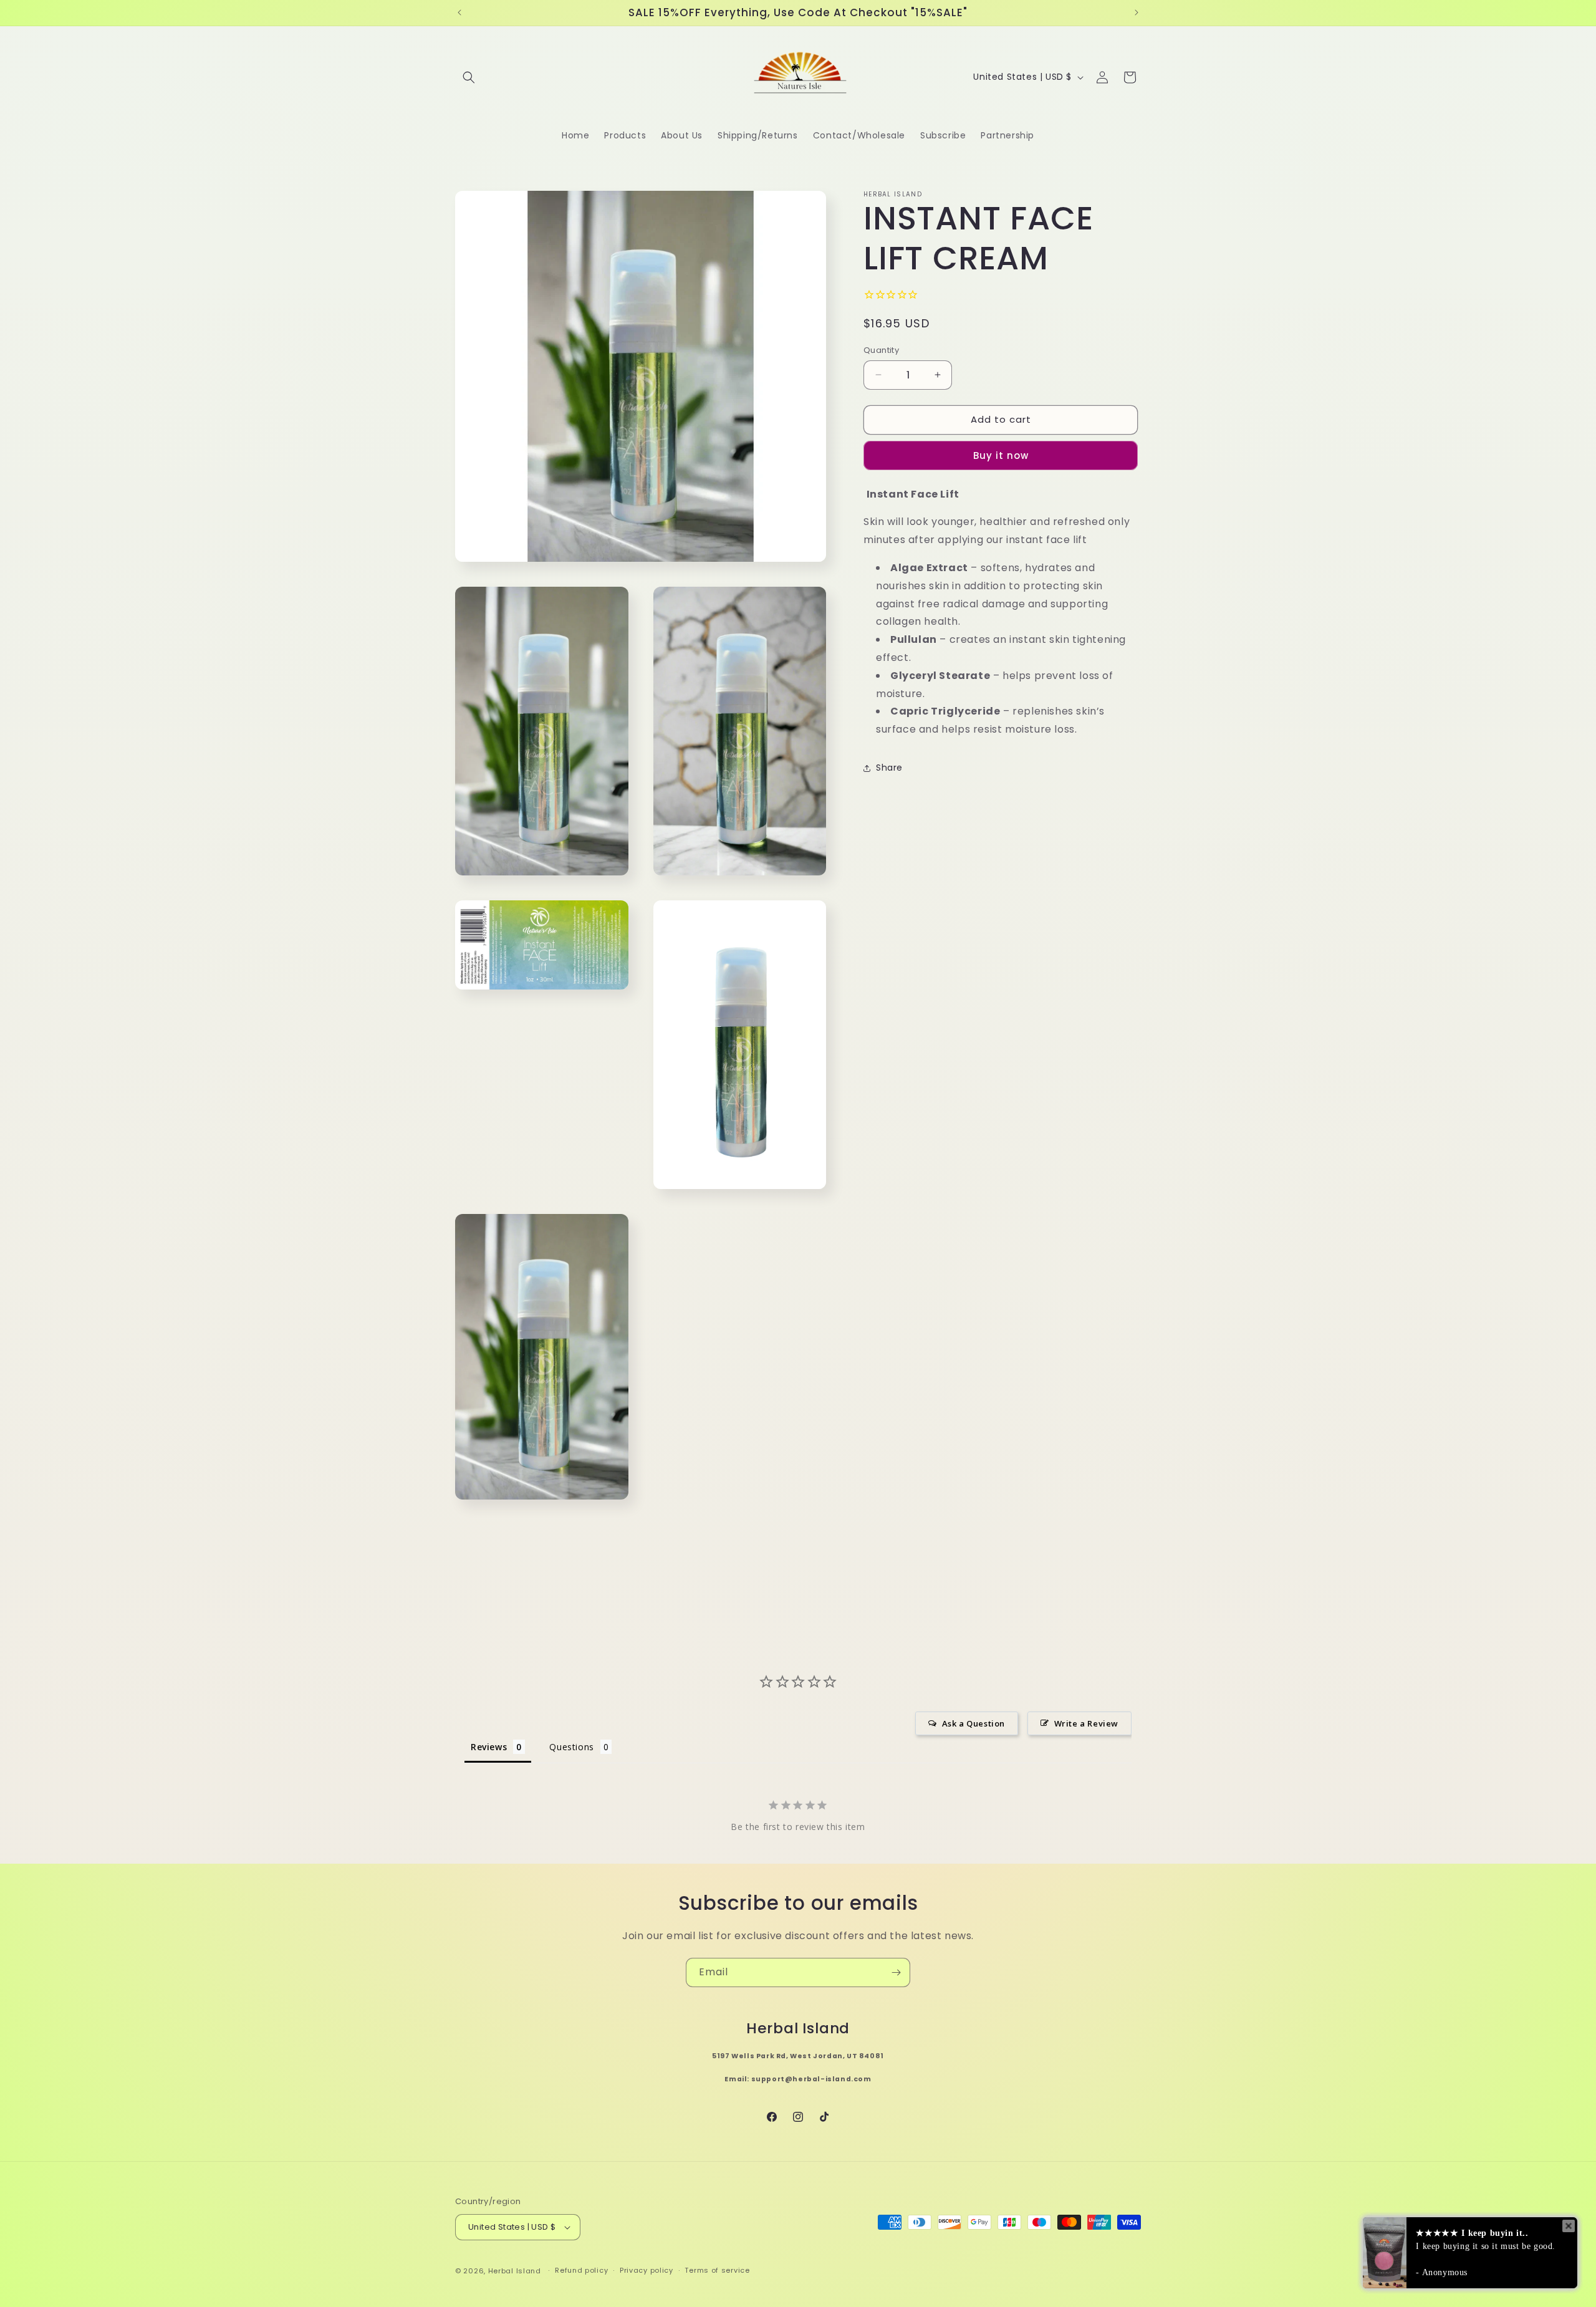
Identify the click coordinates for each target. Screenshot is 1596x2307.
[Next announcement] (1137, 12)
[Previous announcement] (459, 12)
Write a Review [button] (1086, 1723)
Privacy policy (647, 2270)
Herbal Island (515, 2271)
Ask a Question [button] (973, 1723)
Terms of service (717, 2270)
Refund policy (581, 2270)
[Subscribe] (896, 1972)
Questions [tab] (571, 1747)
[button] (469, 77)
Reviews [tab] (489, 1747)
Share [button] (889, 768)
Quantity (881, 350)
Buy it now (1001, 455)
